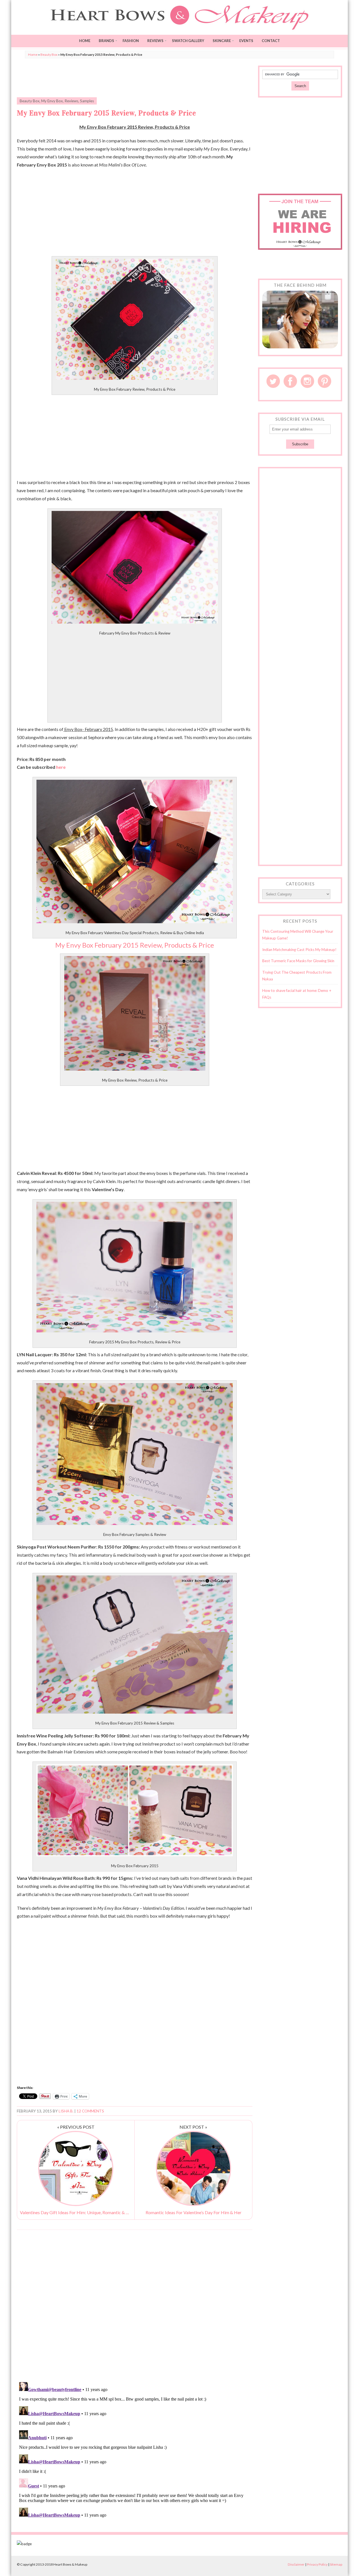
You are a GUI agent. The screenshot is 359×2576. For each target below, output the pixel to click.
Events (246, 41)
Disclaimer (296, 2564)
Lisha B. (66, 2111)
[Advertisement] (135, 78)
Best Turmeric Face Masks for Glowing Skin (298, 961)
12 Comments (90, 2111)
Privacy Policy (317, 2564)
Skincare (222, 41)
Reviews (155, 41)
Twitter (273, 381)
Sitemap (336, 2564)
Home (85, 41)
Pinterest (325, 381)
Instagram (307, 381)
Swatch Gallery (188, 41)
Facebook (290, 381)
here (61, 767)
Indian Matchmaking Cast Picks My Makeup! (299, 950)
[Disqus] (135, 2306)
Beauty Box (49, 55)
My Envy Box (52, 101)
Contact (271, 41)
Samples (87, 101)
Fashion (131, 41)
